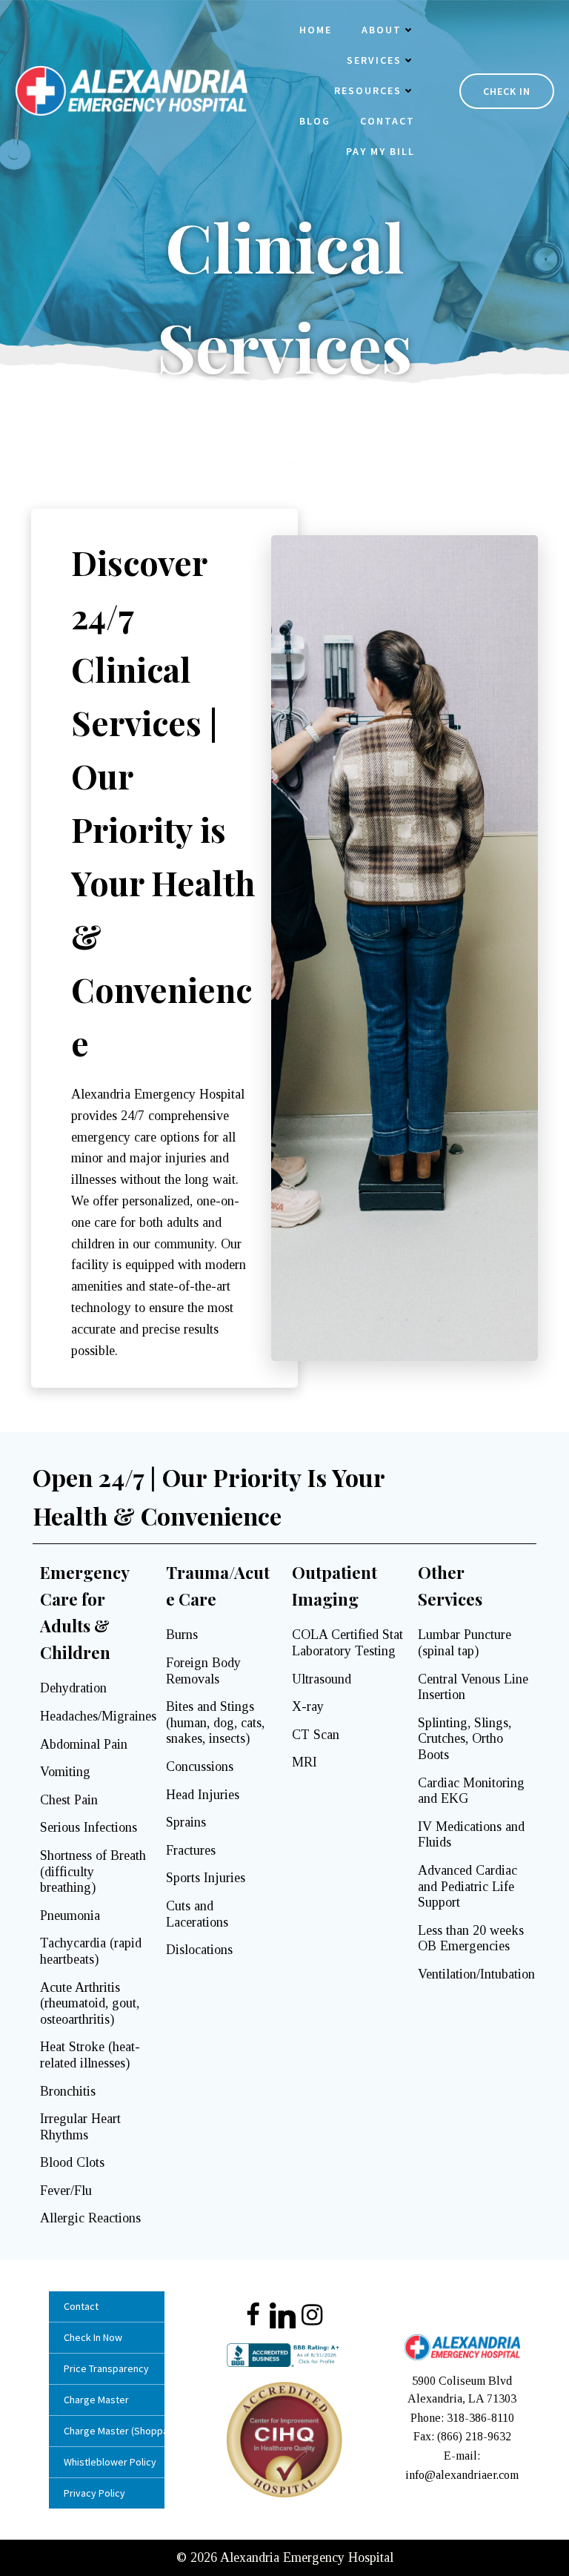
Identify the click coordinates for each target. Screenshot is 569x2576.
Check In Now (93, 2337)
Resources (368, 90)
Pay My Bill (380, 151)
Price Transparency (106, 2368)
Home (316, 30)
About (382, 30)
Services (374, 60)
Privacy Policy (94, 2493)
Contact (387, 121)
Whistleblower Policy (107, 2462)
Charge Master (96, 2400)
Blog (315, 121)
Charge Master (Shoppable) (107, 2431)
